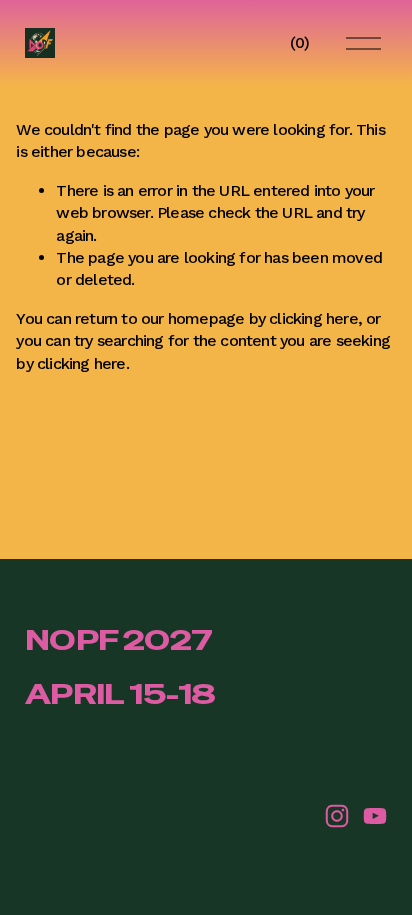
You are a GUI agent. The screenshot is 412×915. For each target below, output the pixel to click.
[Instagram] (337, 816)
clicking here (313, 318)
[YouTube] (375, 816)
